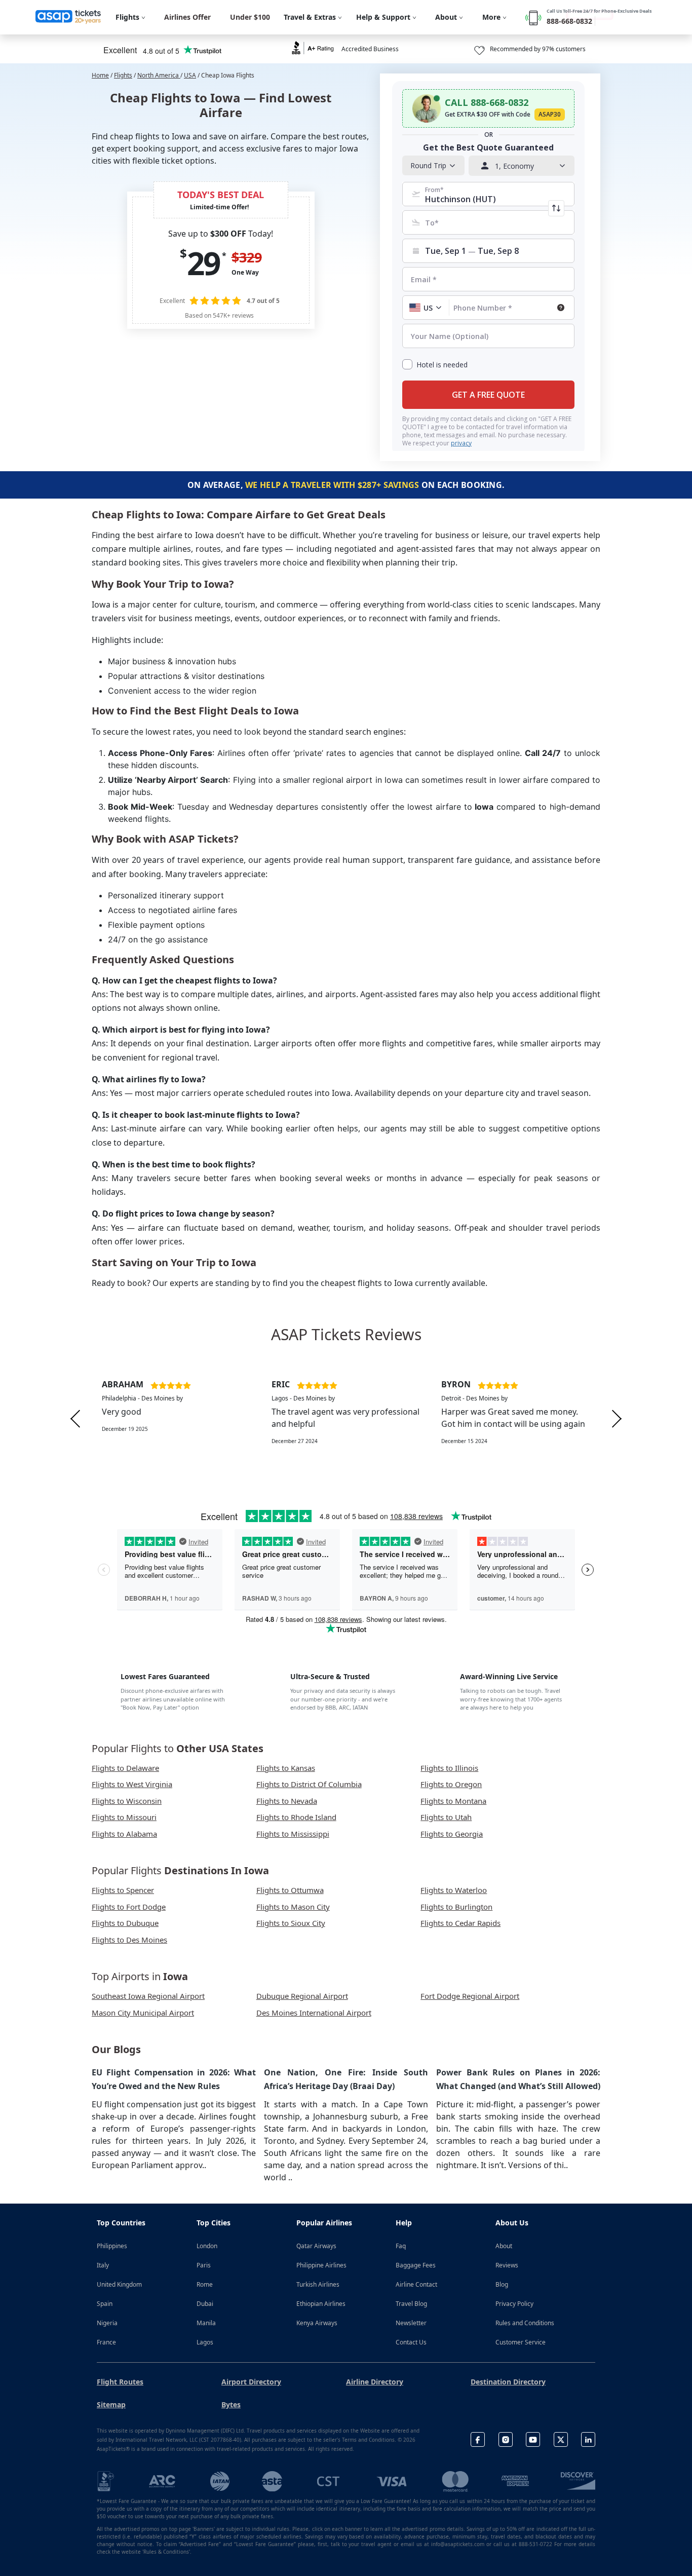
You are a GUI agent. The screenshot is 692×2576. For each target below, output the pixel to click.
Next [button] (617, 1419)
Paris (204, 2265)
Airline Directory (375, 2382)
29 (203, 263)
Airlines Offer (187, 17)
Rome (205, 2284)
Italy (103, 2265)
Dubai (205, 2304)
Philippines (112, 2246)
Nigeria (107, 2323)
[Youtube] (533, 2439)
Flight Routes (120, 2382)
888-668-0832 (569, 21)
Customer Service (521, 2342)
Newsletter (411, 2323)
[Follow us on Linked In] (588, 2439)
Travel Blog (411, 2304)
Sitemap (111, 2404)
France (106, 2342)
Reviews (507, 2265)
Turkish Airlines (318, 2284)
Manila (206, 2323)
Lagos (205, 2342)
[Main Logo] (68, 17)
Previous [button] (75, 1419)
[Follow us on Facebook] (478, 2439)
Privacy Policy (514, 2304)
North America (159, 75)
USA (190, 75)
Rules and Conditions (525, 2323)
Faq (401, 2246)
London (207, 2246)
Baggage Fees (416, 2265)
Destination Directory (508, 2382)
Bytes (231, 2404)
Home (100, 75)
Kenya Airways (317, 2323)
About (504, 2246)
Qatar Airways (316, 2246)
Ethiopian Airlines (321, 2304)
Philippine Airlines (321, 2265)
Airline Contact (416, 2284)
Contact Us (411, 2342)
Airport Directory (251, 2382)
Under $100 (250, 17)
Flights (123, 75)
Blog (502, 2284)
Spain (105, 2304)
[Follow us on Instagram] (506, 2439)
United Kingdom (119, 2284)
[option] (177, 1419)
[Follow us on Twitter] (561, 2439)
